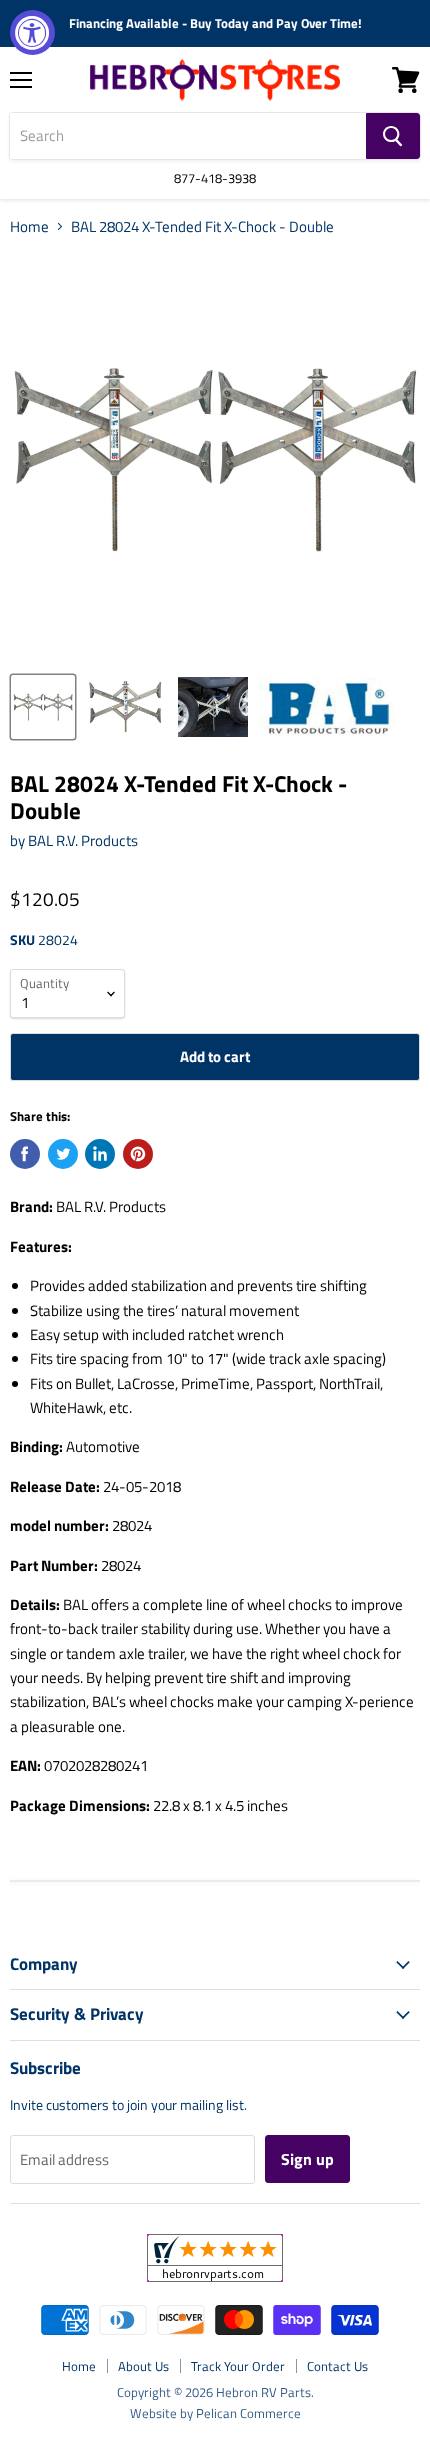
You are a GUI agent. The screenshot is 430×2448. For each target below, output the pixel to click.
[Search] (393, 136)
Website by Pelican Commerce (215, 2413)
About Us (143, 2366)
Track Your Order (238, 2366)
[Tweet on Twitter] (63, 1154)
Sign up (307, 2159)
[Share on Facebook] (25, 1154)
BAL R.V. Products (83, 840)
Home (29, 226)
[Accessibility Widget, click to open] (32, 32)
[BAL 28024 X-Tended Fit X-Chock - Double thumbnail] (43, 707)
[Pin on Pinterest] (138, 1154)
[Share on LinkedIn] (100, 1154)
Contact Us (337, 2366)
